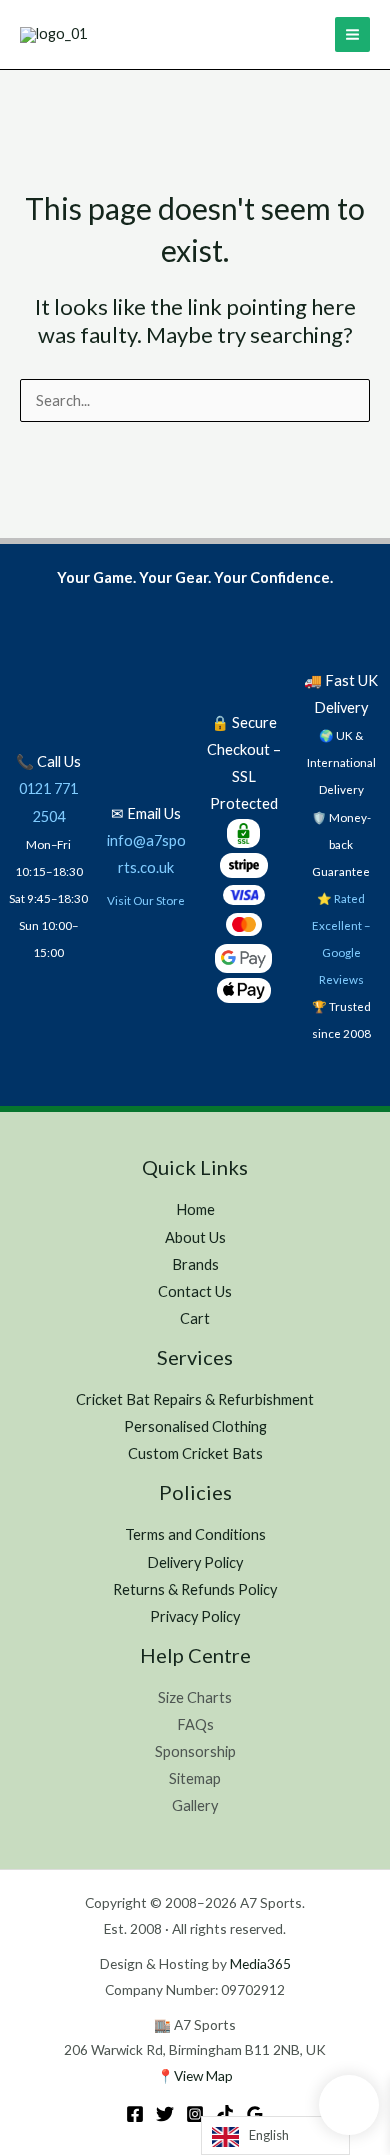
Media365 (260, 1963)
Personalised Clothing (195, 1426)
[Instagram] (195, 2114)
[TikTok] (225, 2114)
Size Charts (195, 1697)
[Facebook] (135, 2114)
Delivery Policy (195, 1562)
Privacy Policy (195, 1616)
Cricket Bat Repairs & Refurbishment (195, 1399)
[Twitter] (165, 2114)
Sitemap (195, 1778)
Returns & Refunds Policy (195, 1589)
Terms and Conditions (195, 1534)
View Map (203, 2075)
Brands (195, 1264)
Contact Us (195, 1291)
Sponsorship (195, 1751)
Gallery (195, 1805)
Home (195, 1209)
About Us (195, 1237)
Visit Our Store (146, 900)
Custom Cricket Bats (195, 1453)
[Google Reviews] (255, 2114)
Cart (195, 1318)
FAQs (195, 1724)
